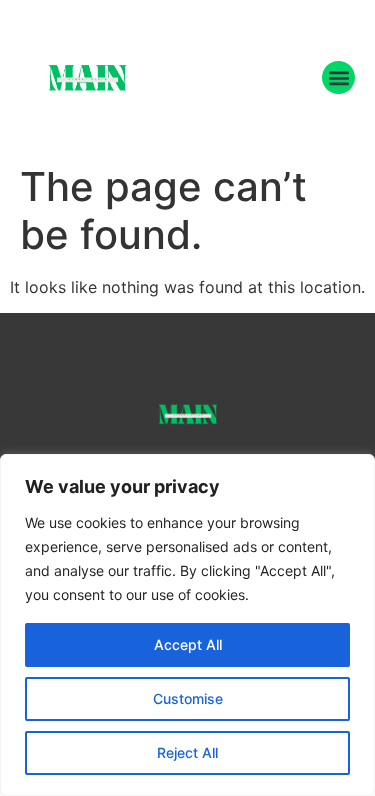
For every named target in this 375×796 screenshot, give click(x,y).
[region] (187, 625)
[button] (338, 77)
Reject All (187, 752)
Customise (188, 698)
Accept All (188, 644)
